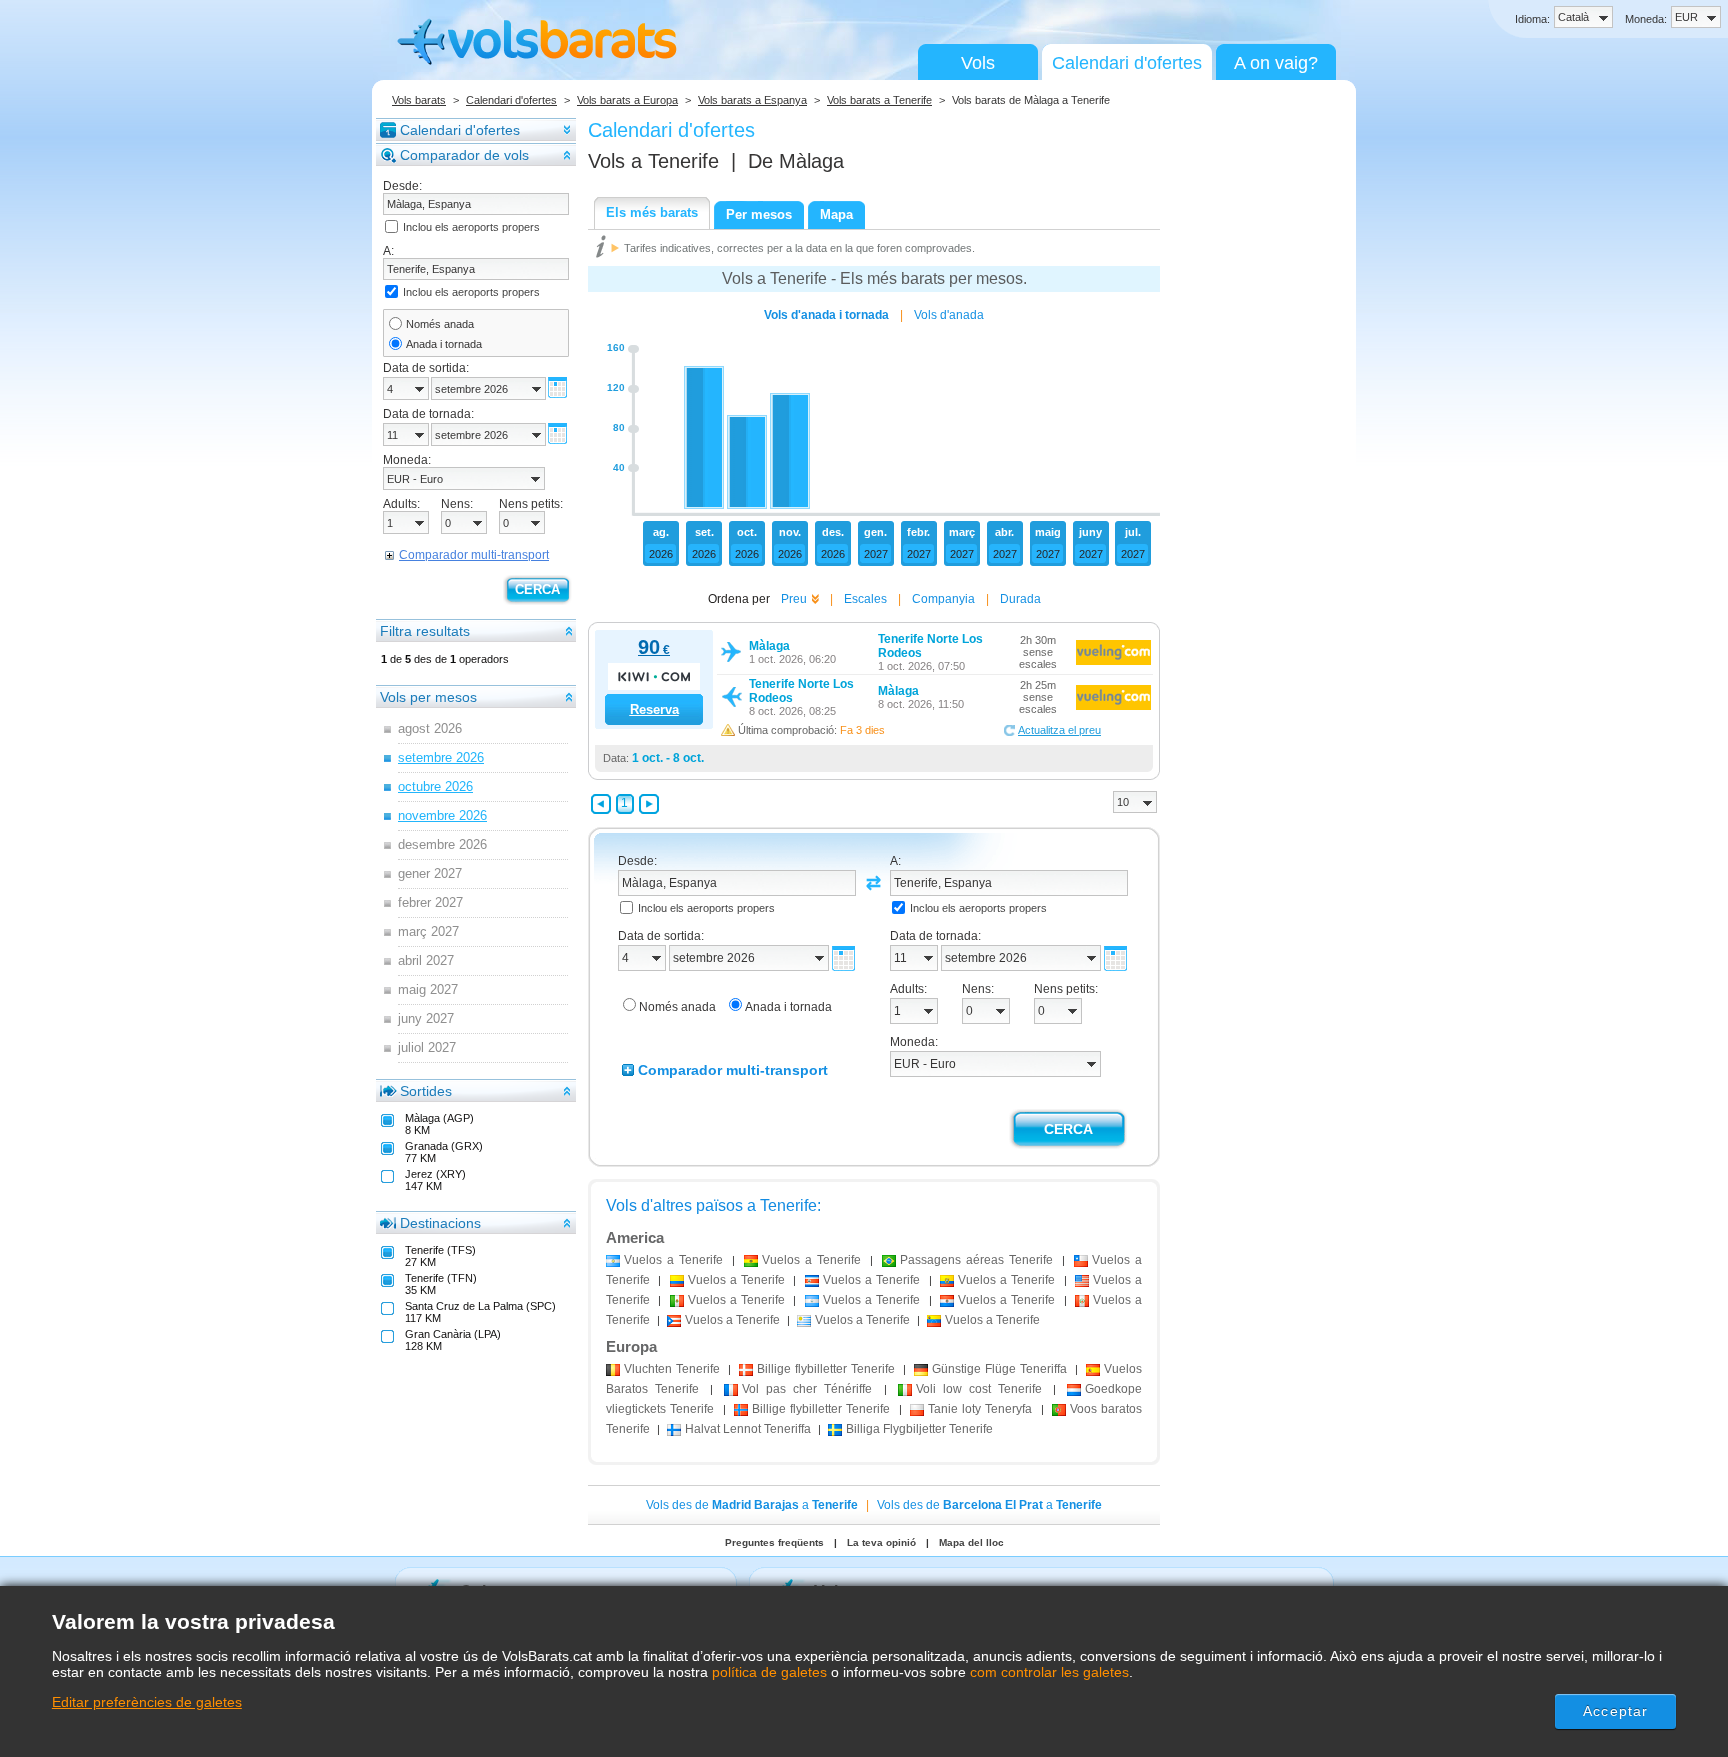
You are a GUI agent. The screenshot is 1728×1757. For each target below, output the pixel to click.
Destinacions (440, 1223)
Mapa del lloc (971, 1542)
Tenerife (672, 1369)
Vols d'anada (949, 315)
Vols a (653, 161)
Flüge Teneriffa (999, 1369)
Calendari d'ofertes (1127, 63)
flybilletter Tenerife (826, 1369)
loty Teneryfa (980, 1409)
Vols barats (419, 100)
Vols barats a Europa (627, 100)
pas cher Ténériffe (807, 1389)
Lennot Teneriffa (748, 1429)
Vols (978, 63)
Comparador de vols (464, 155)
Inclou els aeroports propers (471, 227)
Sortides (426, 1091)
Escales (865, 599)
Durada (1020, 599)
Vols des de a (752, 1505)
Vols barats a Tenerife (879, 100)
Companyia (943, 599)
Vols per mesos (428, 697)
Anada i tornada (444, 344)
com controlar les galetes (1049, 1672)
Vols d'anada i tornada (826, 315)
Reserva (654, 709)
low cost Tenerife (979, 1389)
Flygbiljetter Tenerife (919, 1429)
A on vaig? (1276, 63)
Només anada (440, 324)
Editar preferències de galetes (147, 1702)
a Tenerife (673, 1260)
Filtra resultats (425, 631)
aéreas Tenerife (976, 1260)
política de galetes (769, 1672)
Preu (794, 599)
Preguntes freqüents (774, 1542)
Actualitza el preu (1059, 730)
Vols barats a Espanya (752, 100)
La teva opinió (881, 1542)
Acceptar (1615, 1711)
